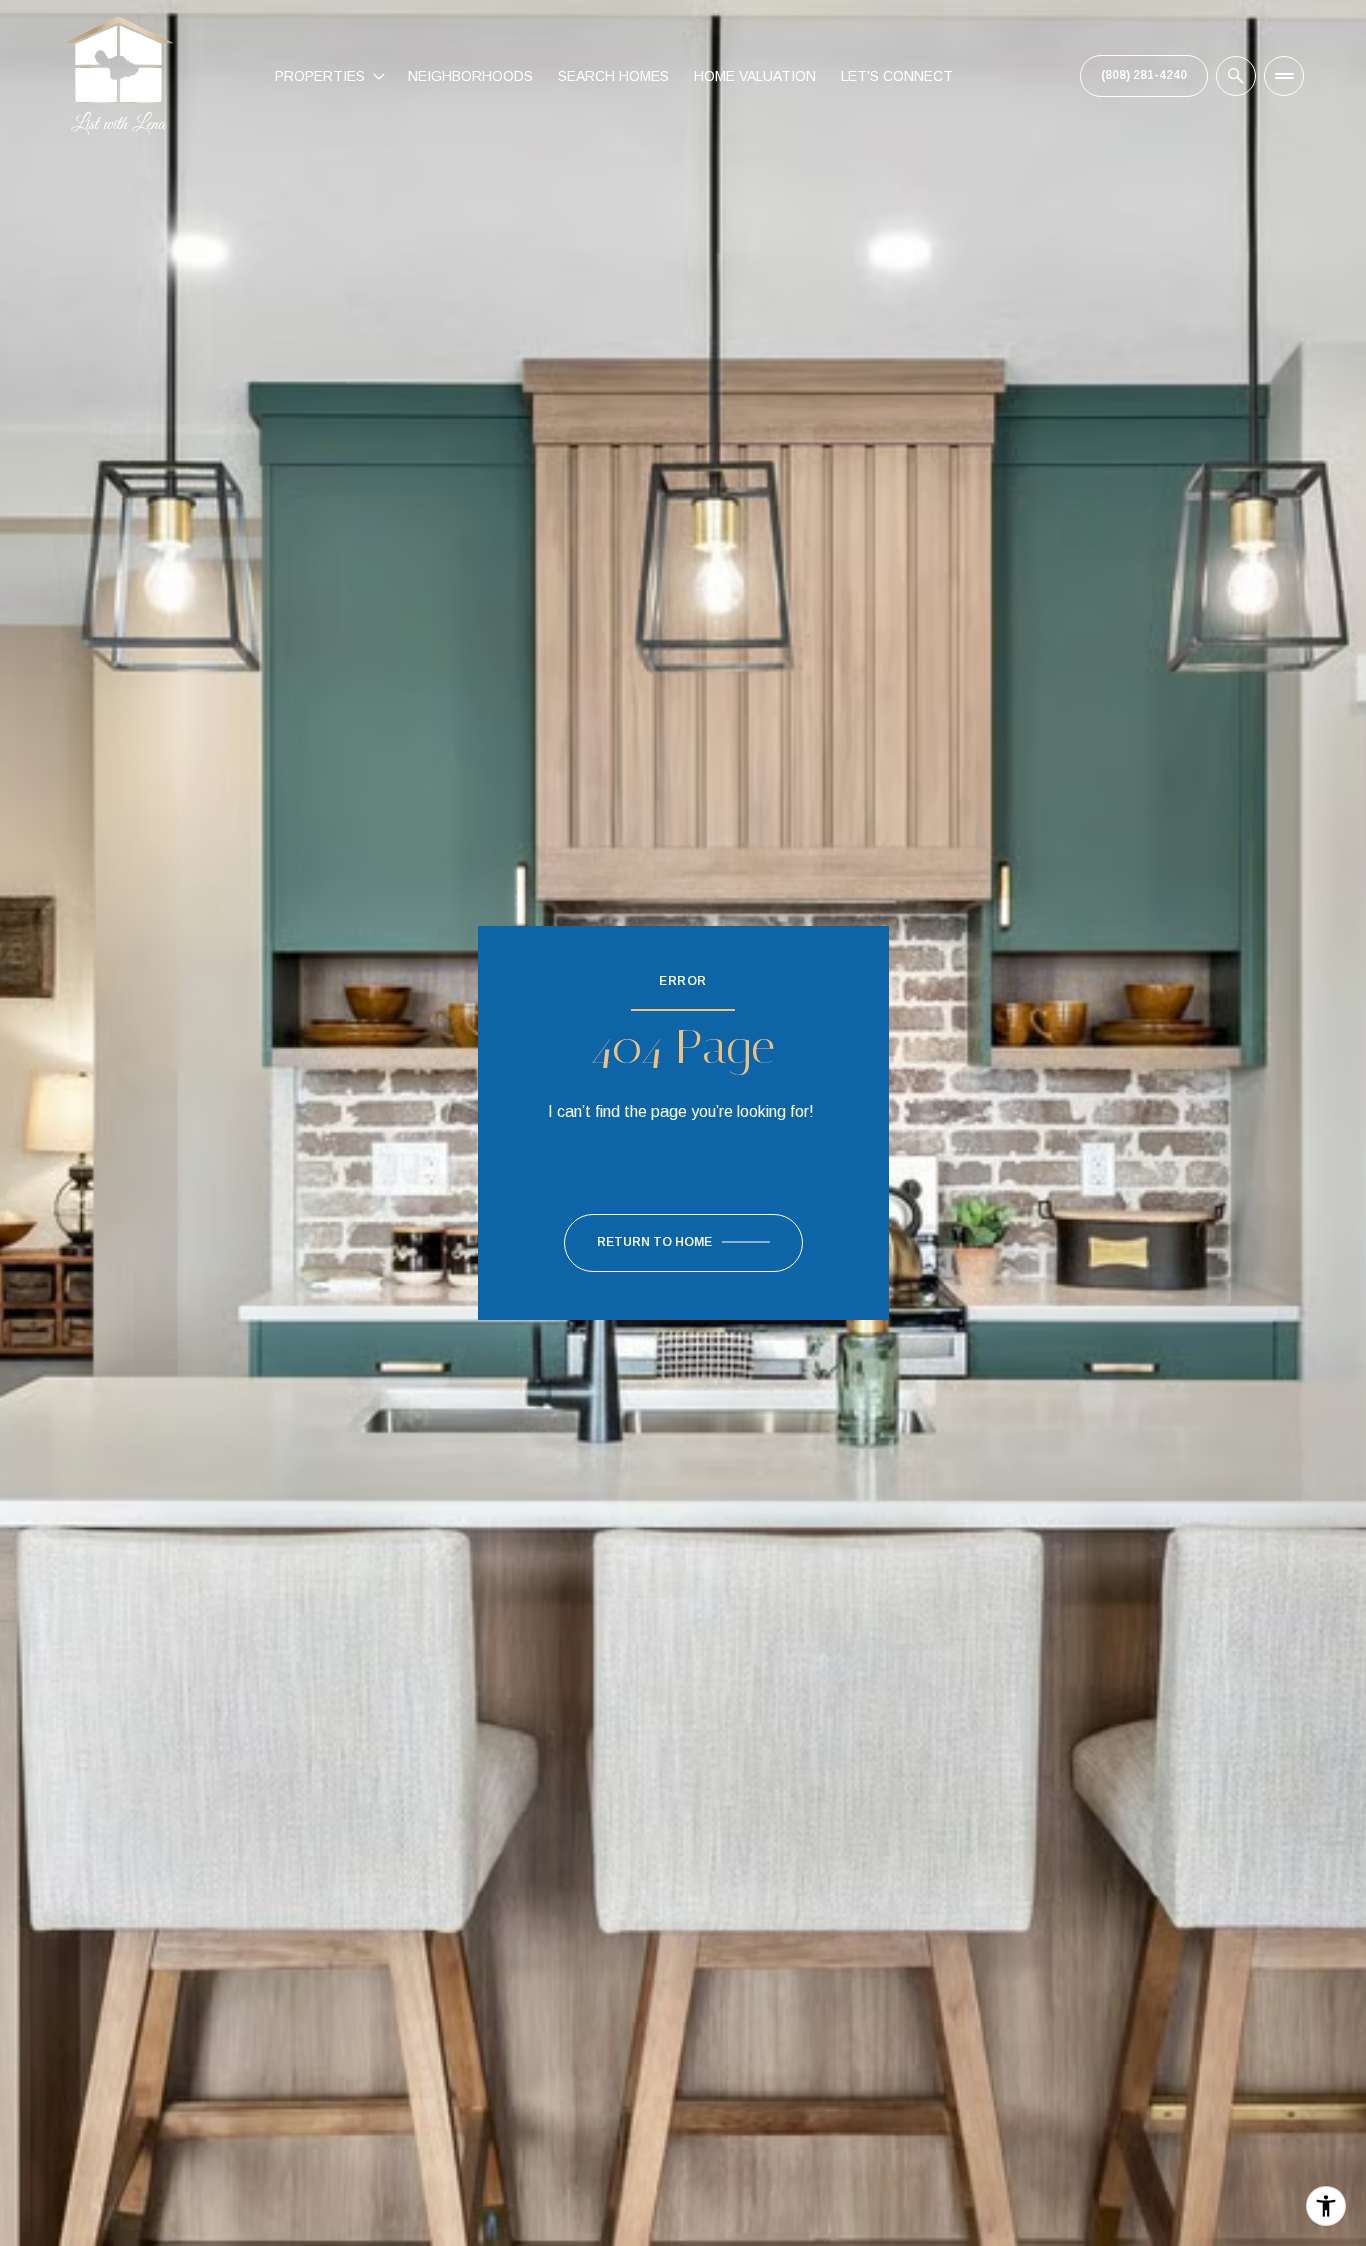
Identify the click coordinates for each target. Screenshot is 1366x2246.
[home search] (1236, 76)
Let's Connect (897, 76)
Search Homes (613, 76)
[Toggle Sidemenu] (1284, 76)
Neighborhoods (470, 76)
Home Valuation (755, 76)
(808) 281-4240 (1144, 75)
